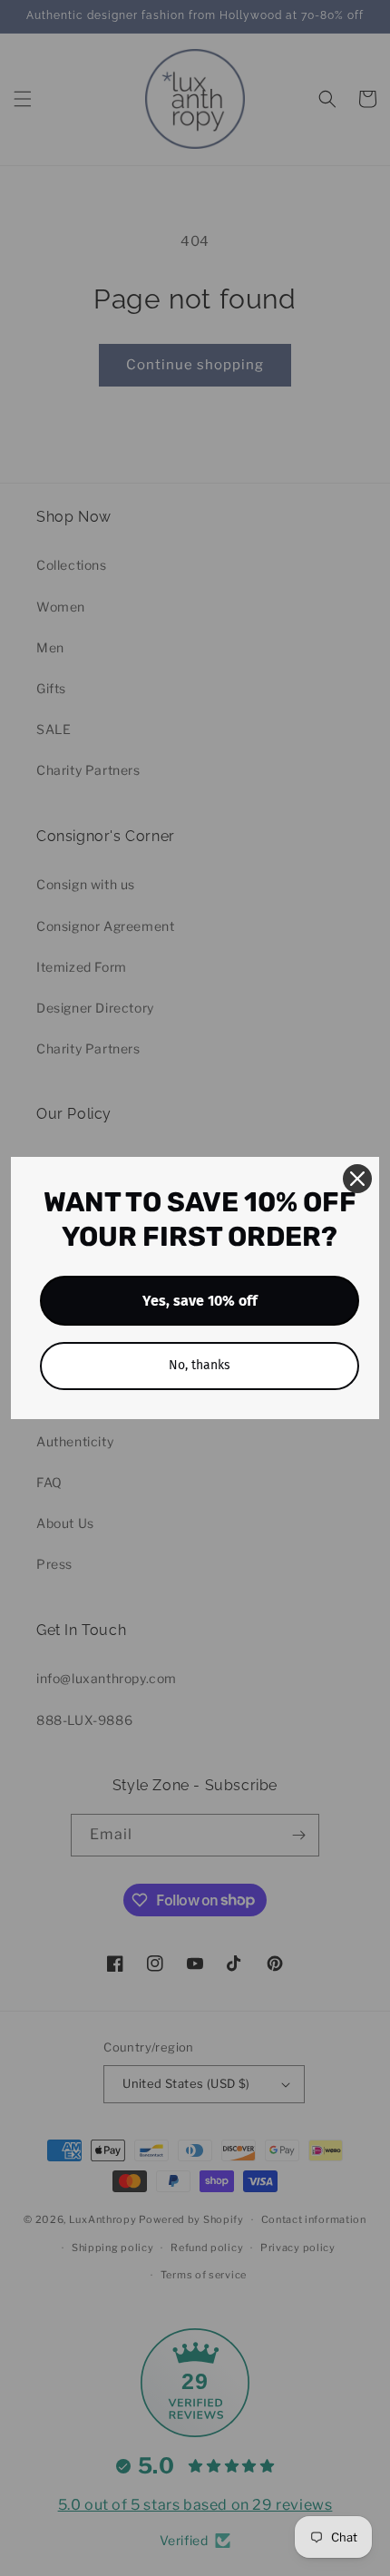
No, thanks (200, 1365)
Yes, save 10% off (200, 1301)
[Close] (357, 1179)
